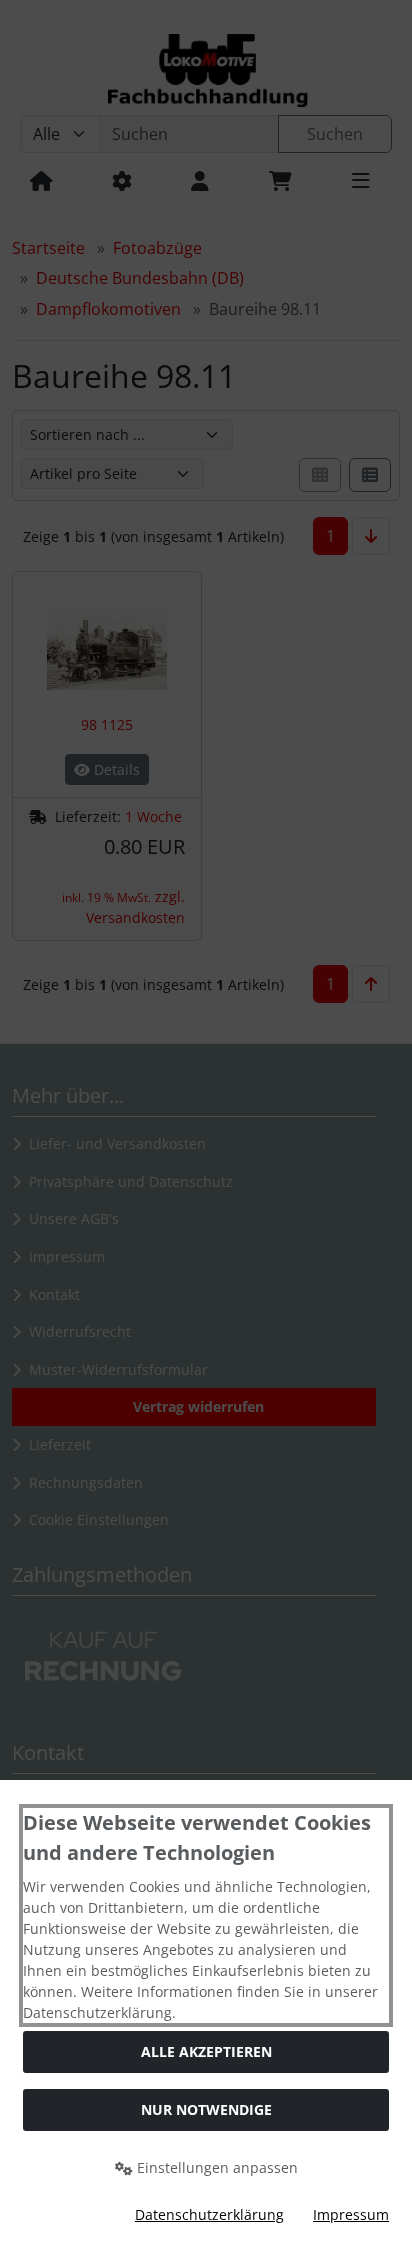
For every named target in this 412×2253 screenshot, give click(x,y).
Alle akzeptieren (206, 2051)
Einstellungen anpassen (215, 2167)
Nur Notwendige (206, 2109)
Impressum (351, 2214)
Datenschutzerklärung (209, 2214)
